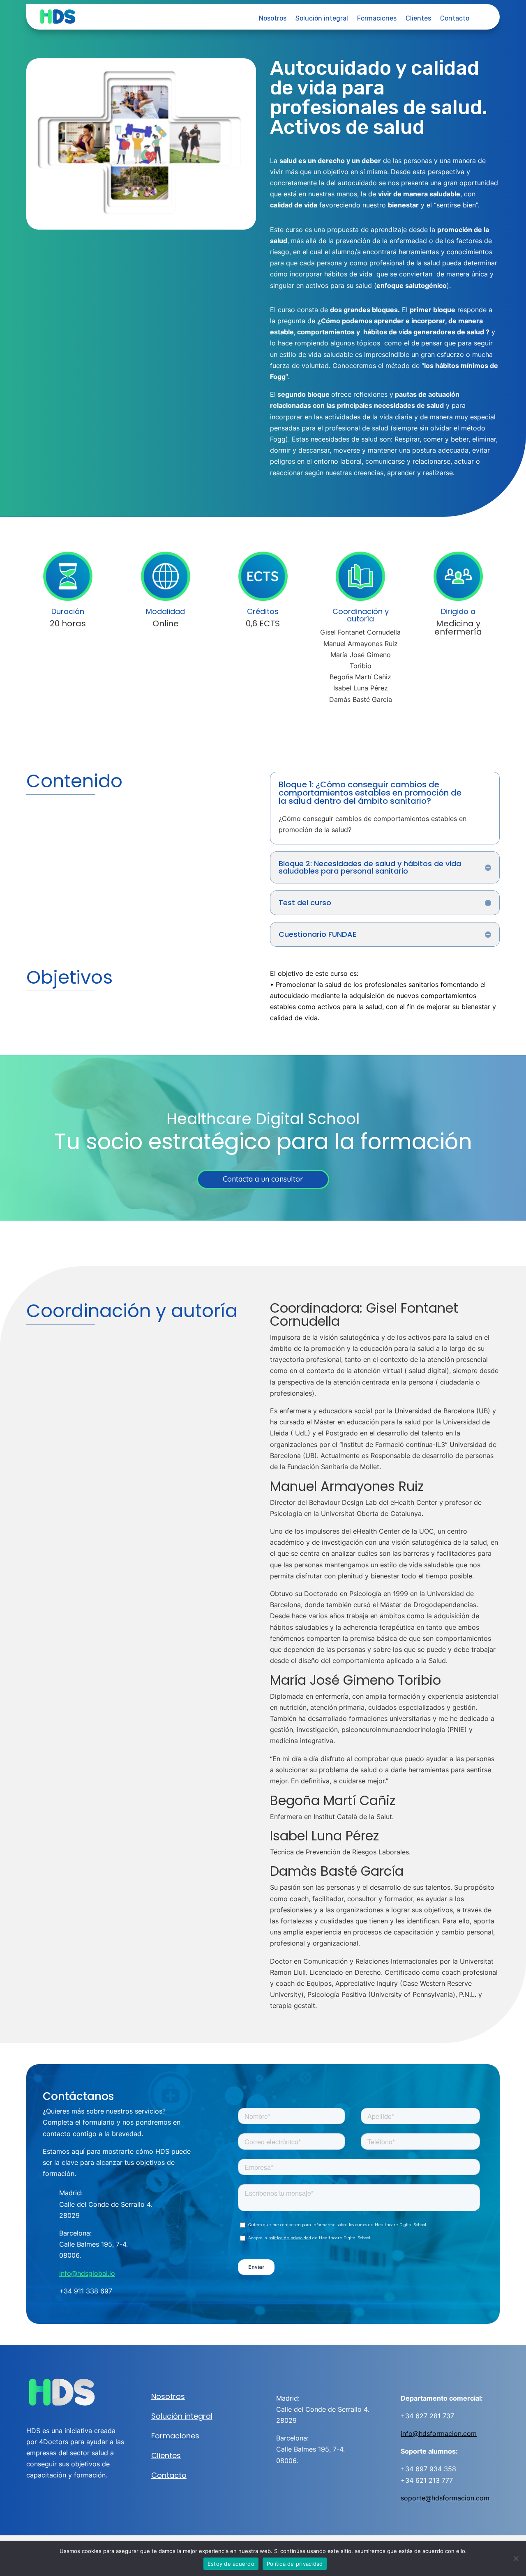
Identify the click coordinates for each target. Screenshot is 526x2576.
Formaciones (377, 19)
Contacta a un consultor (263, 1179)
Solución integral (322, 19)
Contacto (455, 19)
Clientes (418, 19)
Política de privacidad (295, 2564)
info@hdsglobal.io (87, 2273)
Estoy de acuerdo (231, 2564)
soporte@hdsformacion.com (445, 2498)
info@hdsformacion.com (439, 2433)
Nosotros (273, 19)
